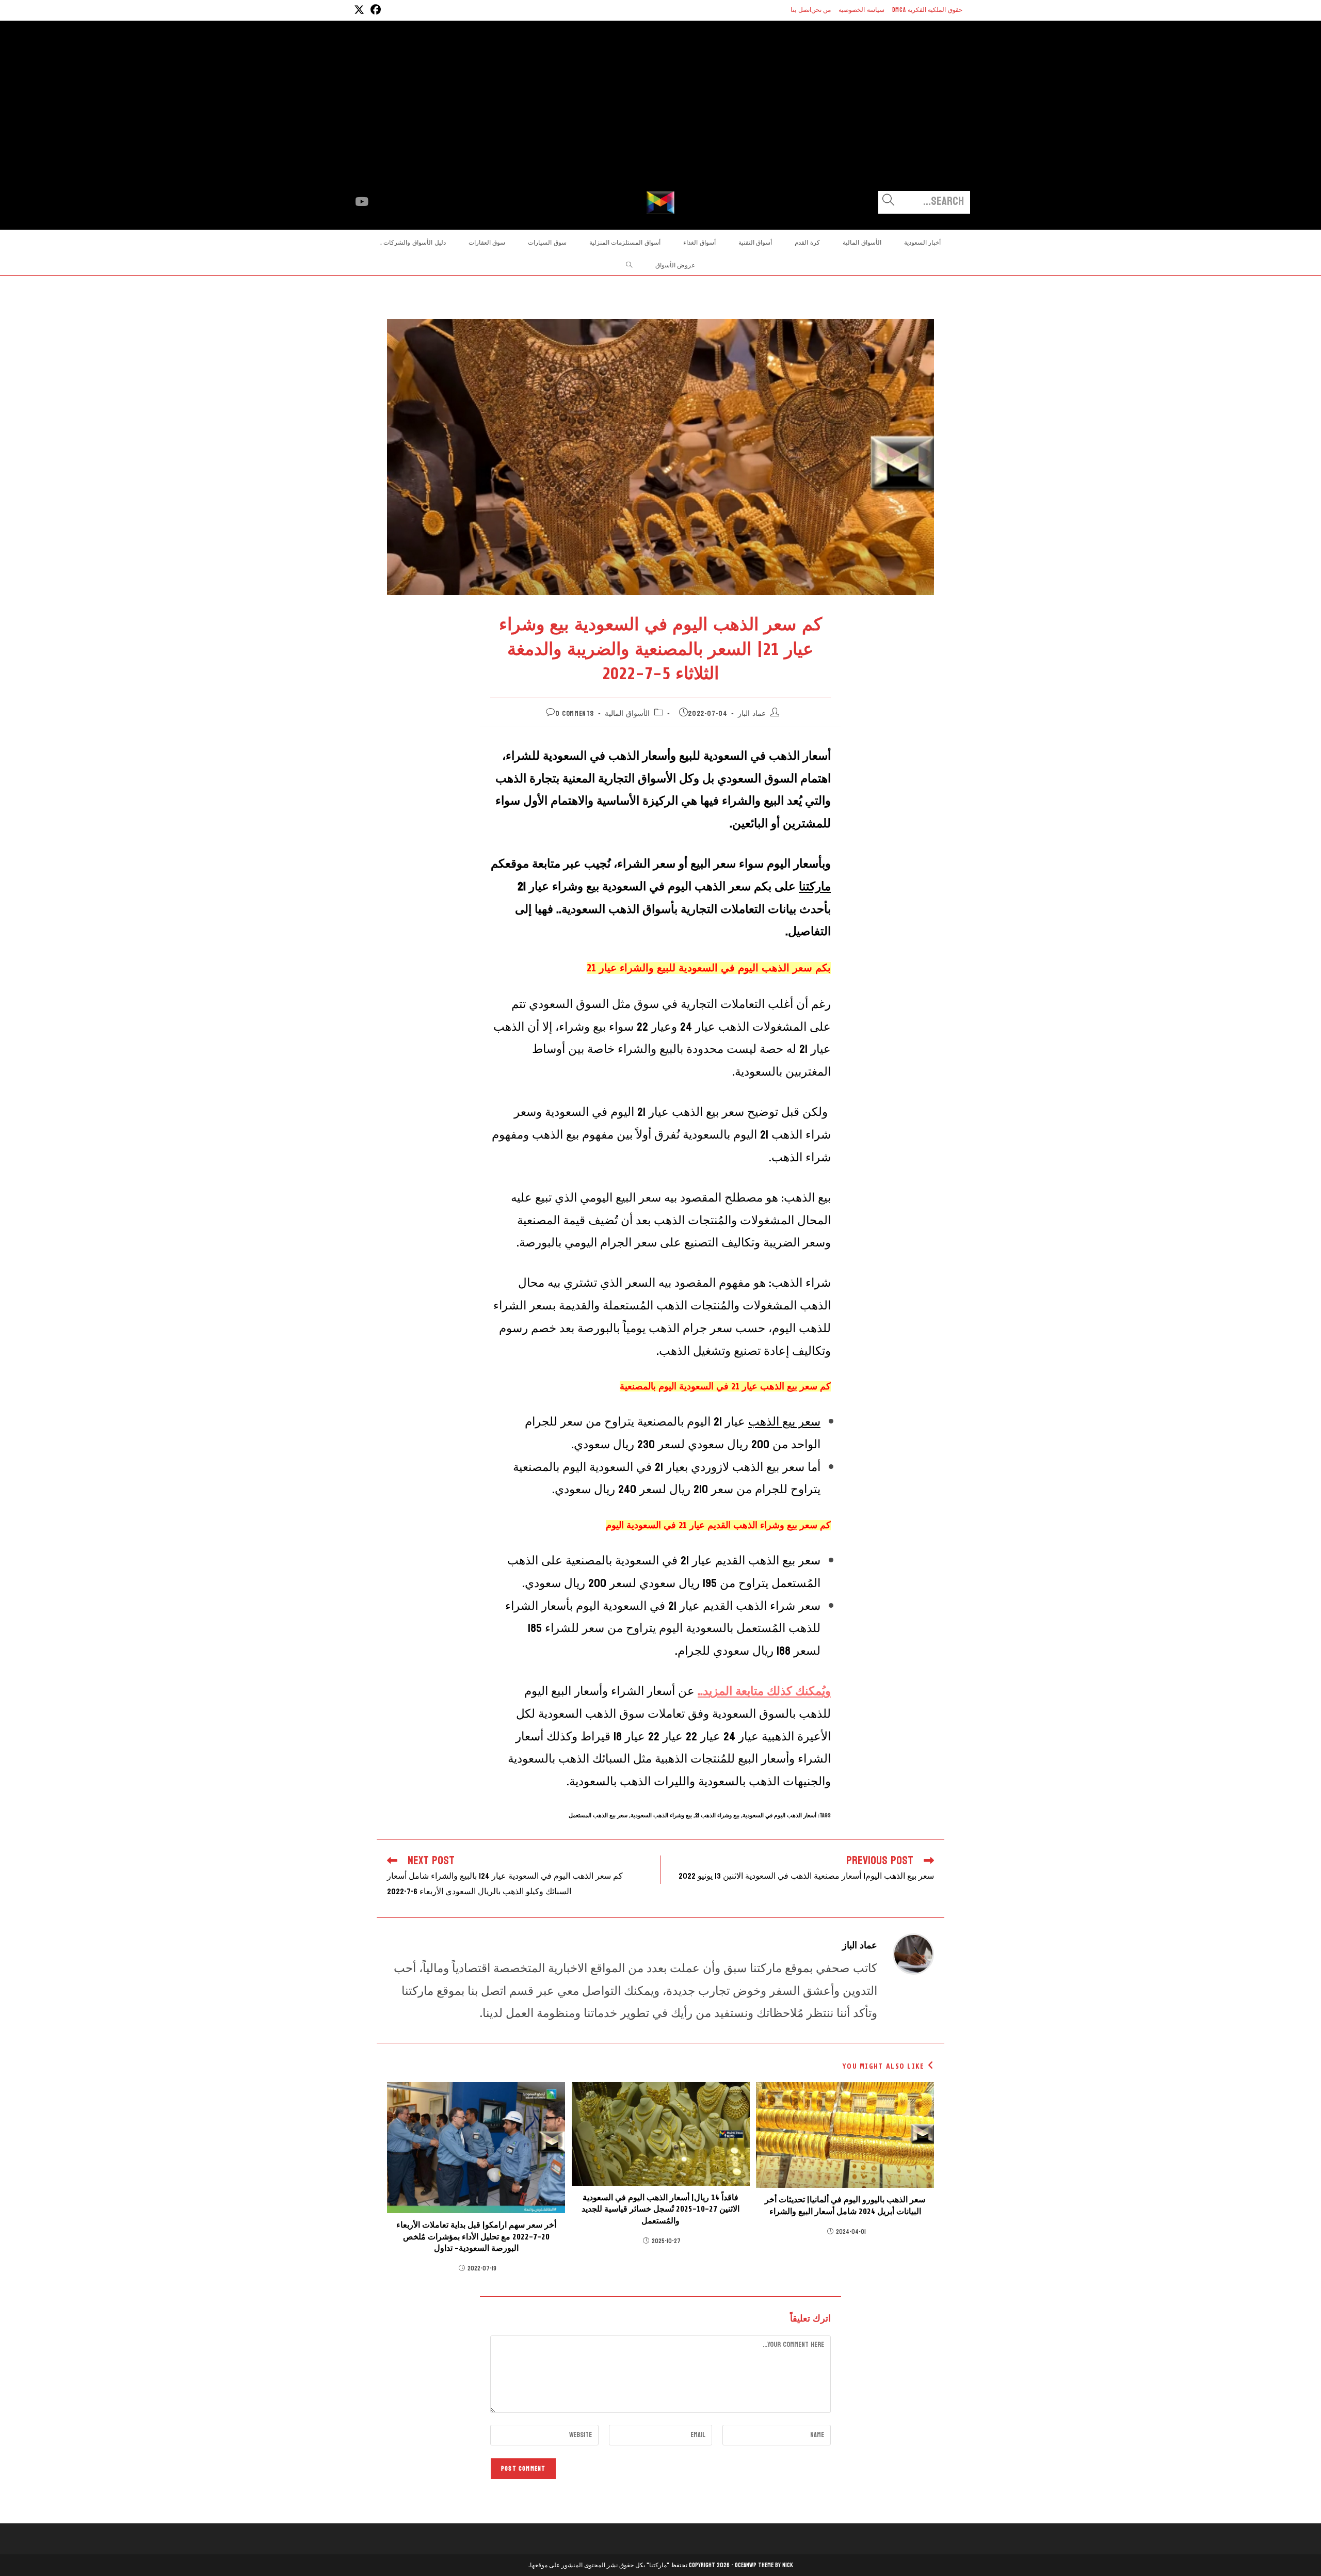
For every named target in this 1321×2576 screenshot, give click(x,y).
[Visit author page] (913, 1953)
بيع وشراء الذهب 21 (717, 1815)
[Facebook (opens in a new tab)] (374, 10)
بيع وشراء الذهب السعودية (661, 1815)
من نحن (821, 10)
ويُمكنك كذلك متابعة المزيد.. (764, 1691)
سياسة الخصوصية (861, 10)
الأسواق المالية (627, 714)
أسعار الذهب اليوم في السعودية (779, 1815)
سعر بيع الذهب (784, 1422)
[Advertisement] (660, 114)
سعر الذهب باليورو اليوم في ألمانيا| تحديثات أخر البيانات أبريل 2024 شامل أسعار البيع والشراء (845, 2205)
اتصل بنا (801, 10)
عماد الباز (752, 714)
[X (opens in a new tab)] (359, 10)
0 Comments (575, 714)
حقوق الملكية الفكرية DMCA (927, 10)
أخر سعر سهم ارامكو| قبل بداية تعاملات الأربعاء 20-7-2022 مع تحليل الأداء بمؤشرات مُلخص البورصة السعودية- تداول (476, 2237)
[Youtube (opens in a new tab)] (362, 202)
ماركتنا (815, 886)
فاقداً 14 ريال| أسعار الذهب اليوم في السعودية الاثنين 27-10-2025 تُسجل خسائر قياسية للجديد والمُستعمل (660, 2209)
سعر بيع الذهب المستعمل (598, 1815)
